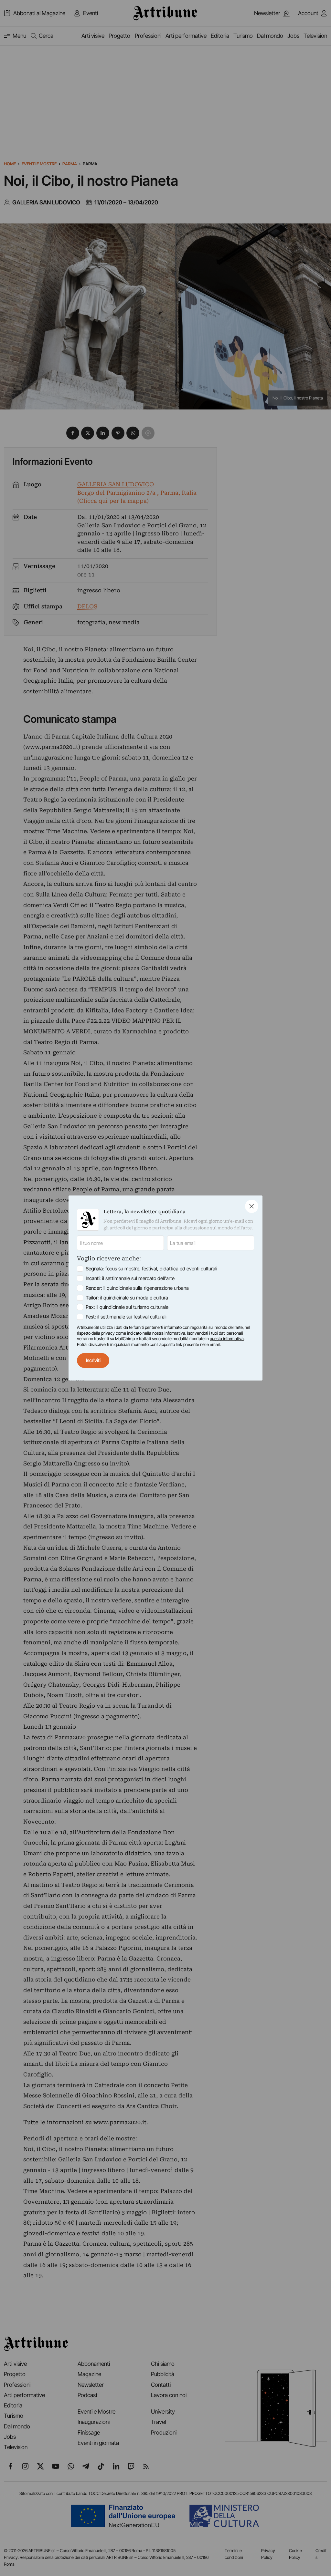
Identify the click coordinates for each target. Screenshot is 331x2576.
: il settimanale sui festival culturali (126, 1317)
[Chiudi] (252, 1206)
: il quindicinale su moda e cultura (127, 1298)
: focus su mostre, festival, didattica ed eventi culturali (151, 1269)
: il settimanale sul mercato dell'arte (130, 1278)
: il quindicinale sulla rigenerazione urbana (137, 1288)
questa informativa (227, 1339)
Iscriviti (93, 1360)
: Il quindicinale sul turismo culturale (127, 1307)
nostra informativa (169, 1333)
